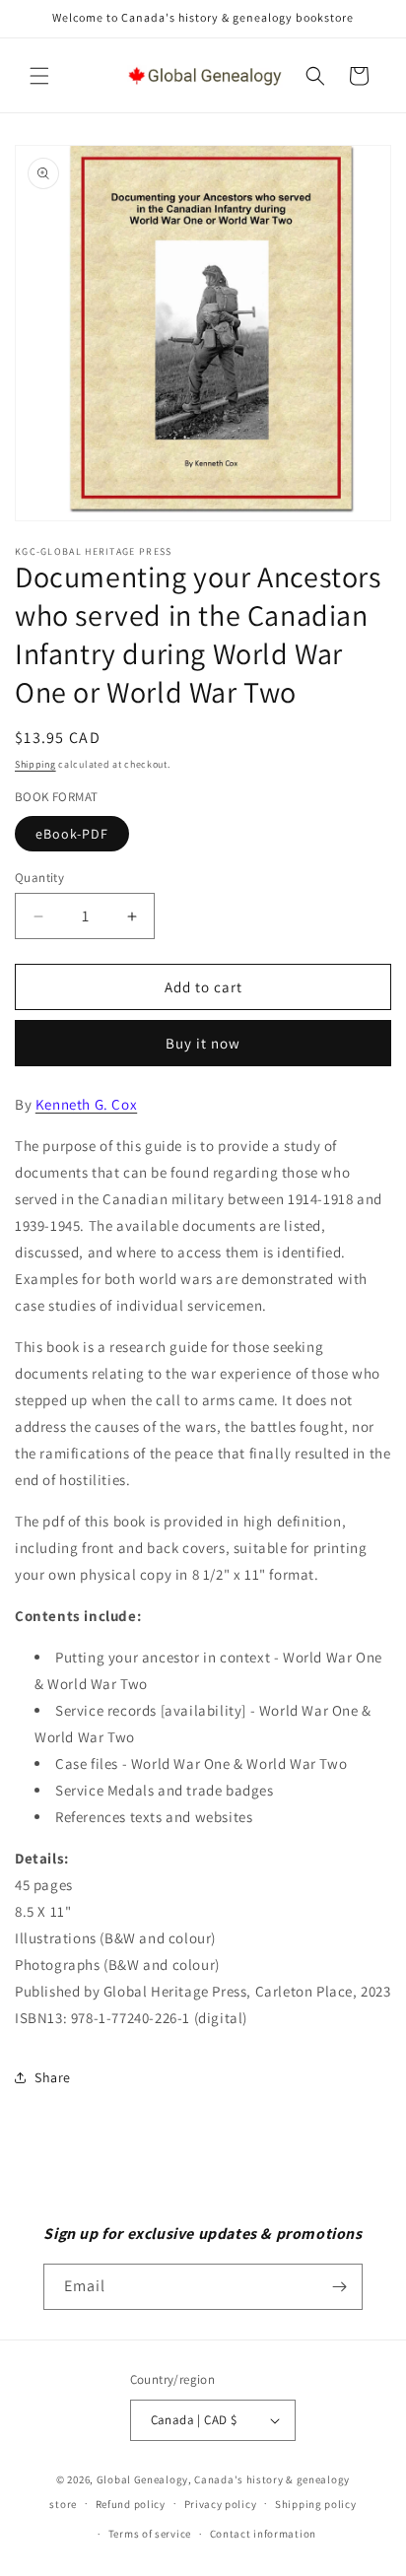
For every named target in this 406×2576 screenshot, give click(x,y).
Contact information (263, 2534)
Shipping (35, 764)
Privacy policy (221, 2504)
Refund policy (131, 2504)
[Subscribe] (340, 2287)
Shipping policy (316, 2504)
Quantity (39, 878)
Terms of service (150, 2534)
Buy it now (203, 1043)
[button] (39, 76)
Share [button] (53, 2077)
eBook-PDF (72, 834)
